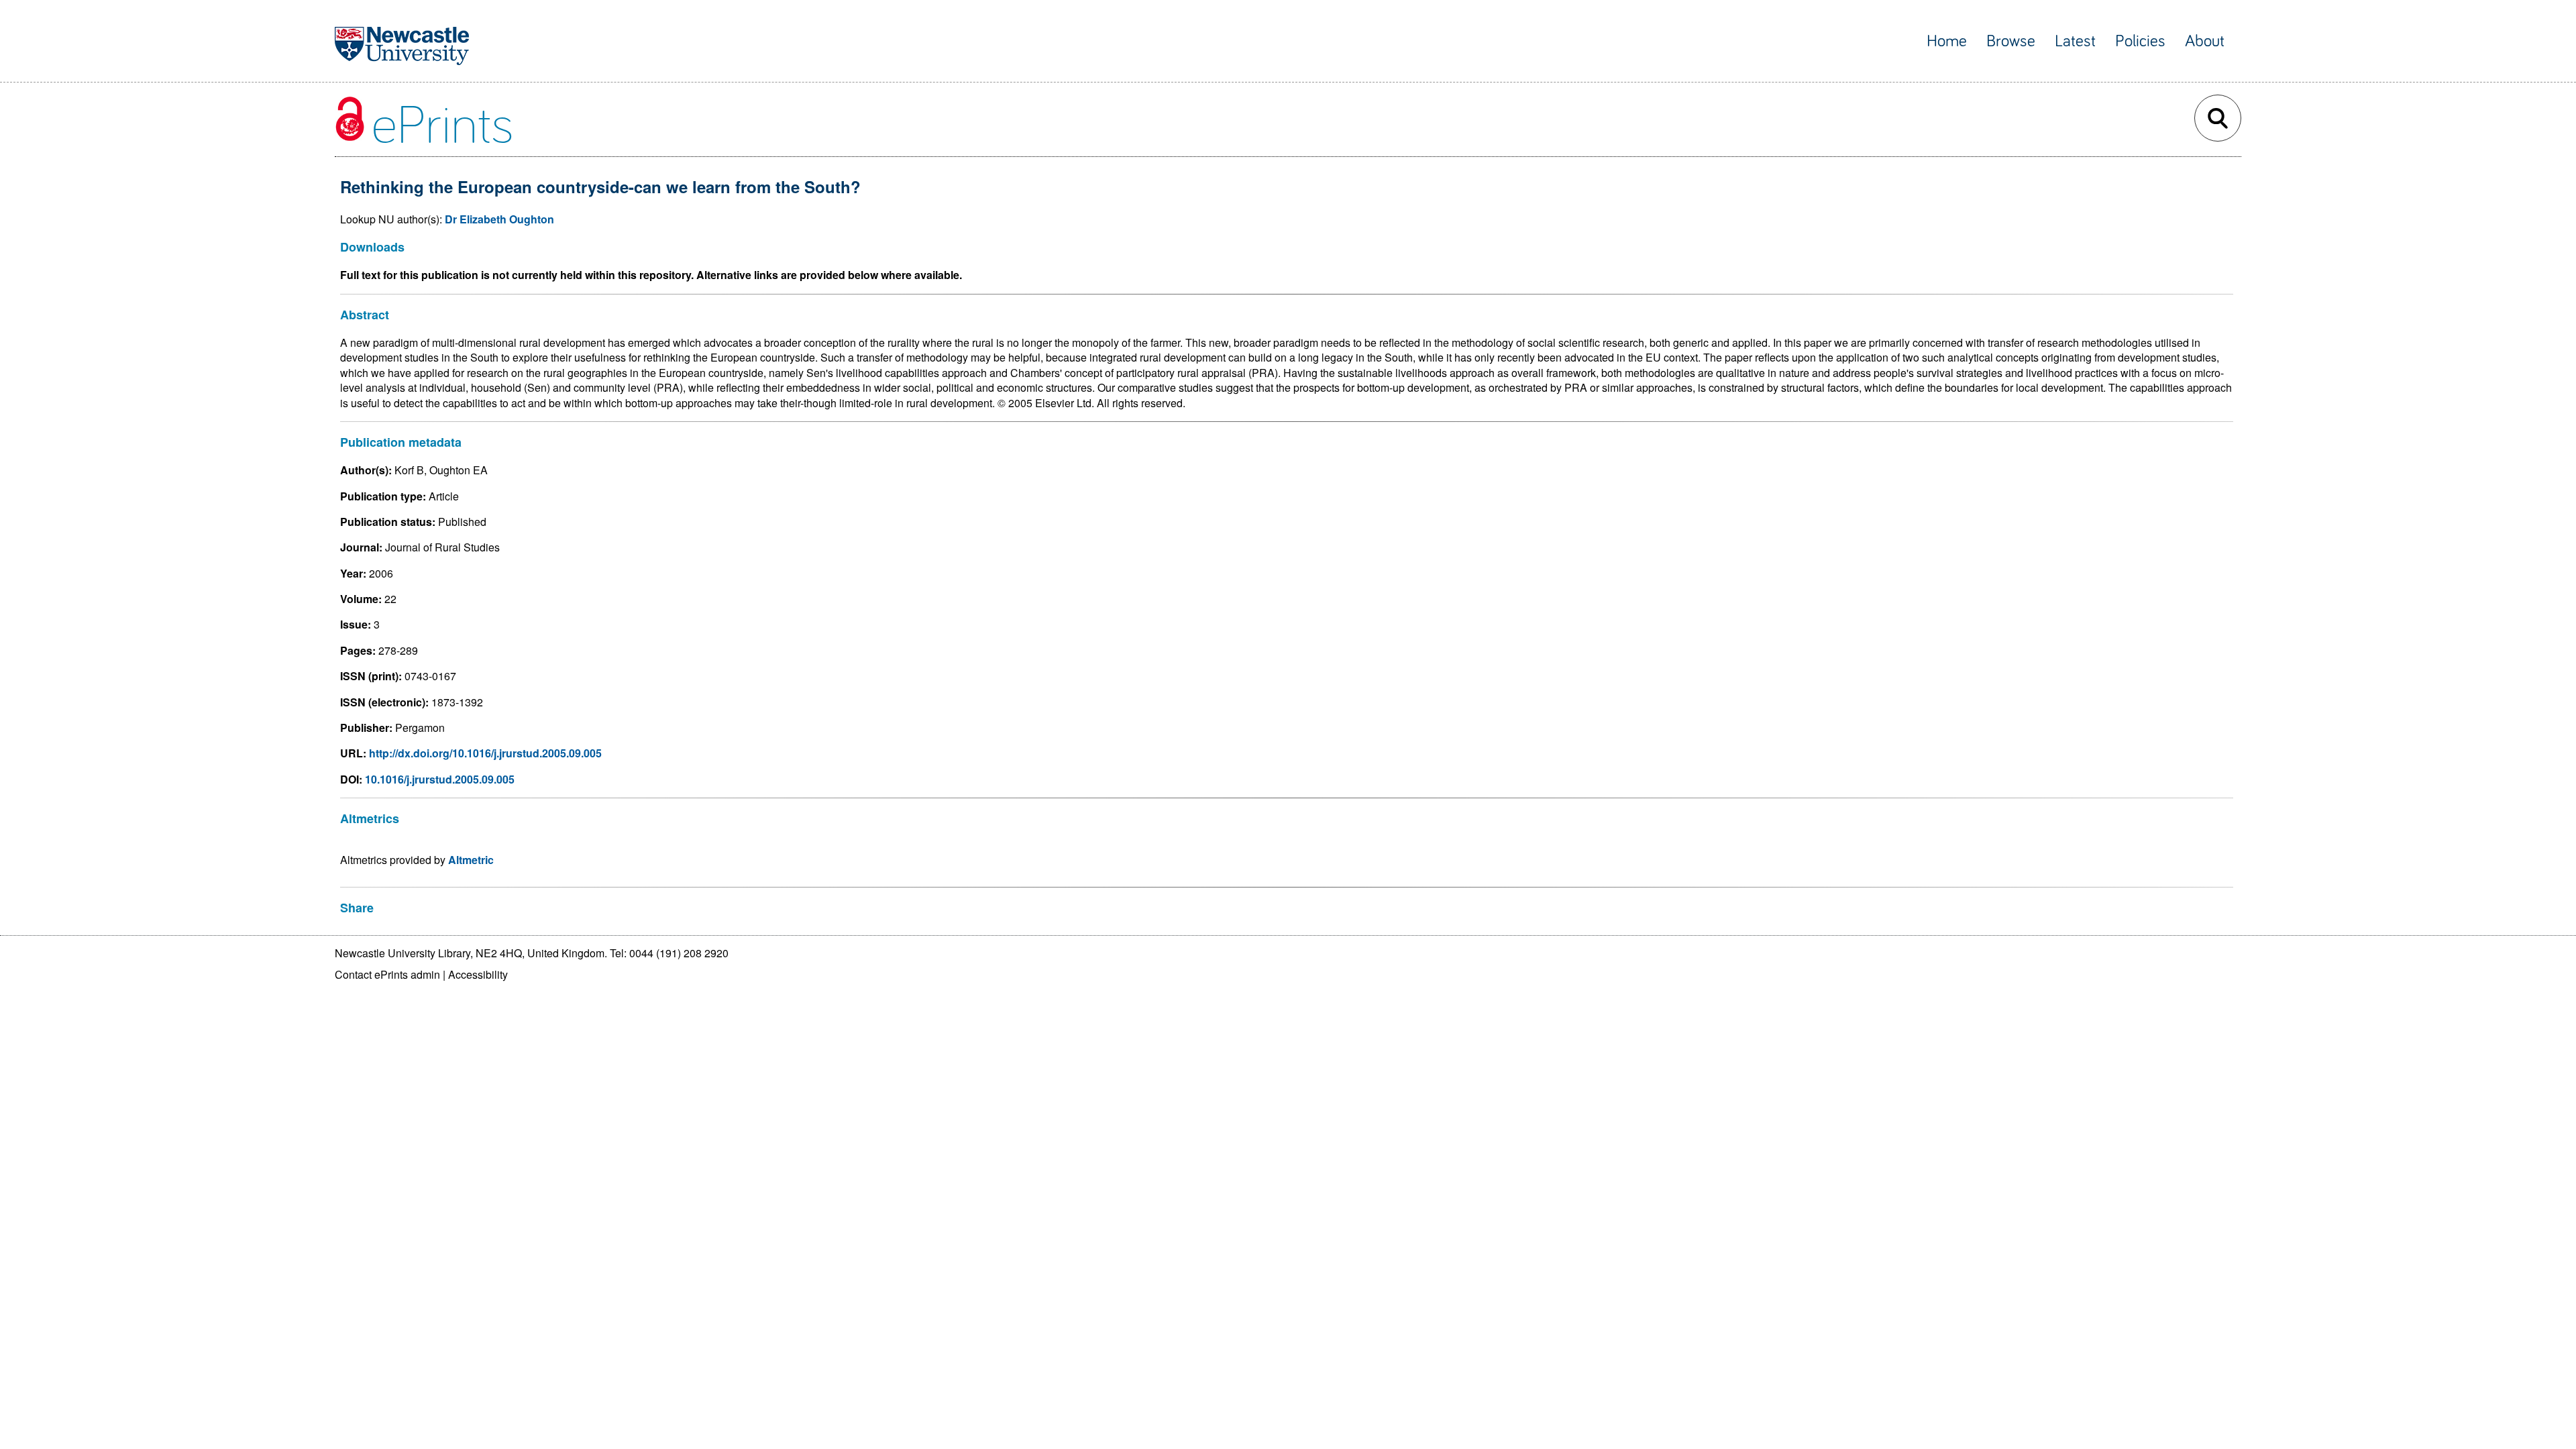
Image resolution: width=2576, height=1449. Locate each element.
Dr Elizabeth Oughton (499, 219)
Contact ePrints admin (387, 974)
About (2205, 41)
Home (1947, 41)
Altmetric (471, 860)
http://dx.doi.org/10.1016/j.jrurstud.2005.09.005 (485, 753)
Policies (2140, 41)
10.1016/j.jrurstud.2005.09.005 (440, 779)
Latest (2075, 41)
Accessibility (478, 974)
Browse (2011, 41)
